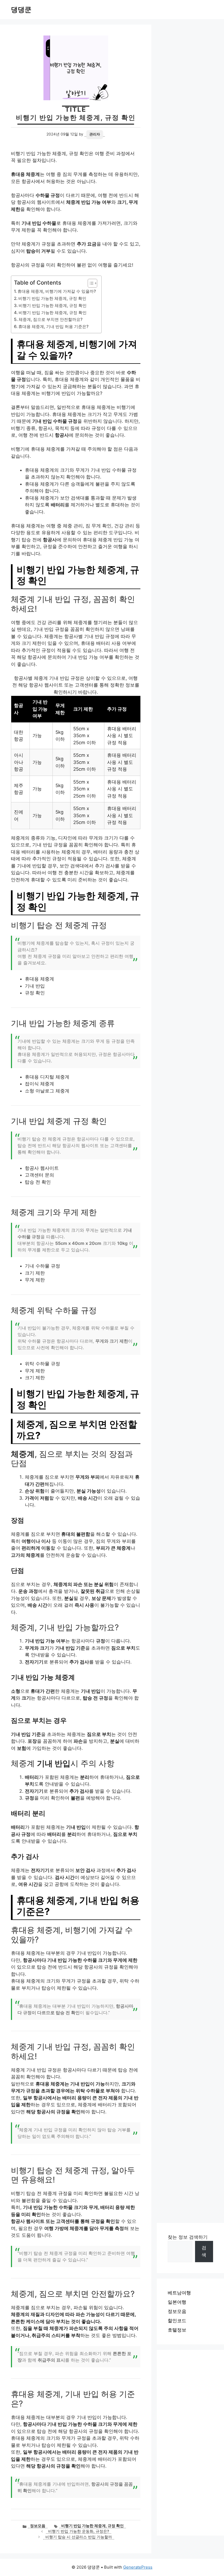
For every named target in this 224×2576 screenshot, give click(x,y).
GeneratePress (138, 2567)
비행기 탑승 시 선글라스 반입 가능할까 (79, 2537)
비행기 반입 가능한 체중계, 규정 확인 (52, 298)
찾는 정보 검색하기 (188, 2237)
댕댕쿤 (21, 10)
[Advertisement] (190, 2443)
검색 (204, 2251)
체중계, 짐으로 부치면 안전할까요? (51, 319)
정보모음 (38, 2526)
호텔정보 (177, 2330)
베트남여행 (179, 2293)
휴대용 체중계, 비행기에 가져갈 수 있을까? (57, 291)
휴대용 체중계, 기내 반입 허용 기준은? (53, 327)
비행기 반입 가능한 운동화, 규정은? (79, 2531)
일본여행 (177, 2302)
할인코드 (177, 2321)
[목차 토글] (90, 283)
